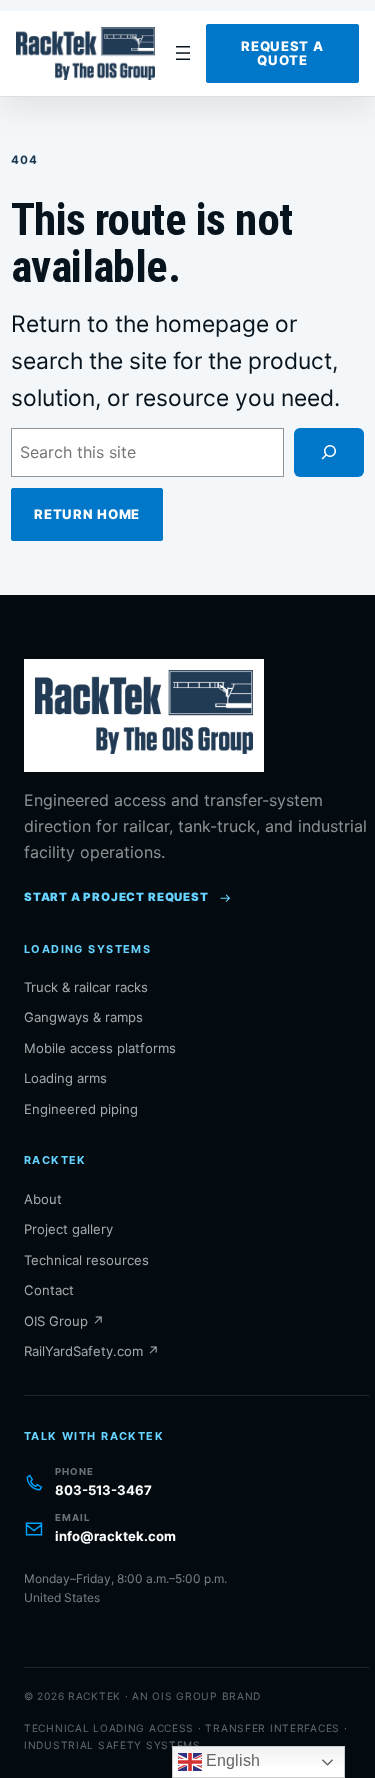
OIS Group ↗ (64, 1321)
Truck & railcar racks (86, 987)
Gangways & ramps (83, 1017)
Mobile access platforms (100, 1048)
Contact (49, 1290)
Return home (87, 514)
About (43, 1199)
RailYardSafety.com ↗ (92, 1351)
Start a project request (116, 897)
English (231, 1760)
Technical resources (86, 1260)
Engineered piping (81, 1109)
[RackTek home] (88, 54)
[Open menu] (183, 53)
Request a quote (282, 53)
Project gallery (68, 1229)
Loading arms (65, 1078)
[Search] (329, 452)
